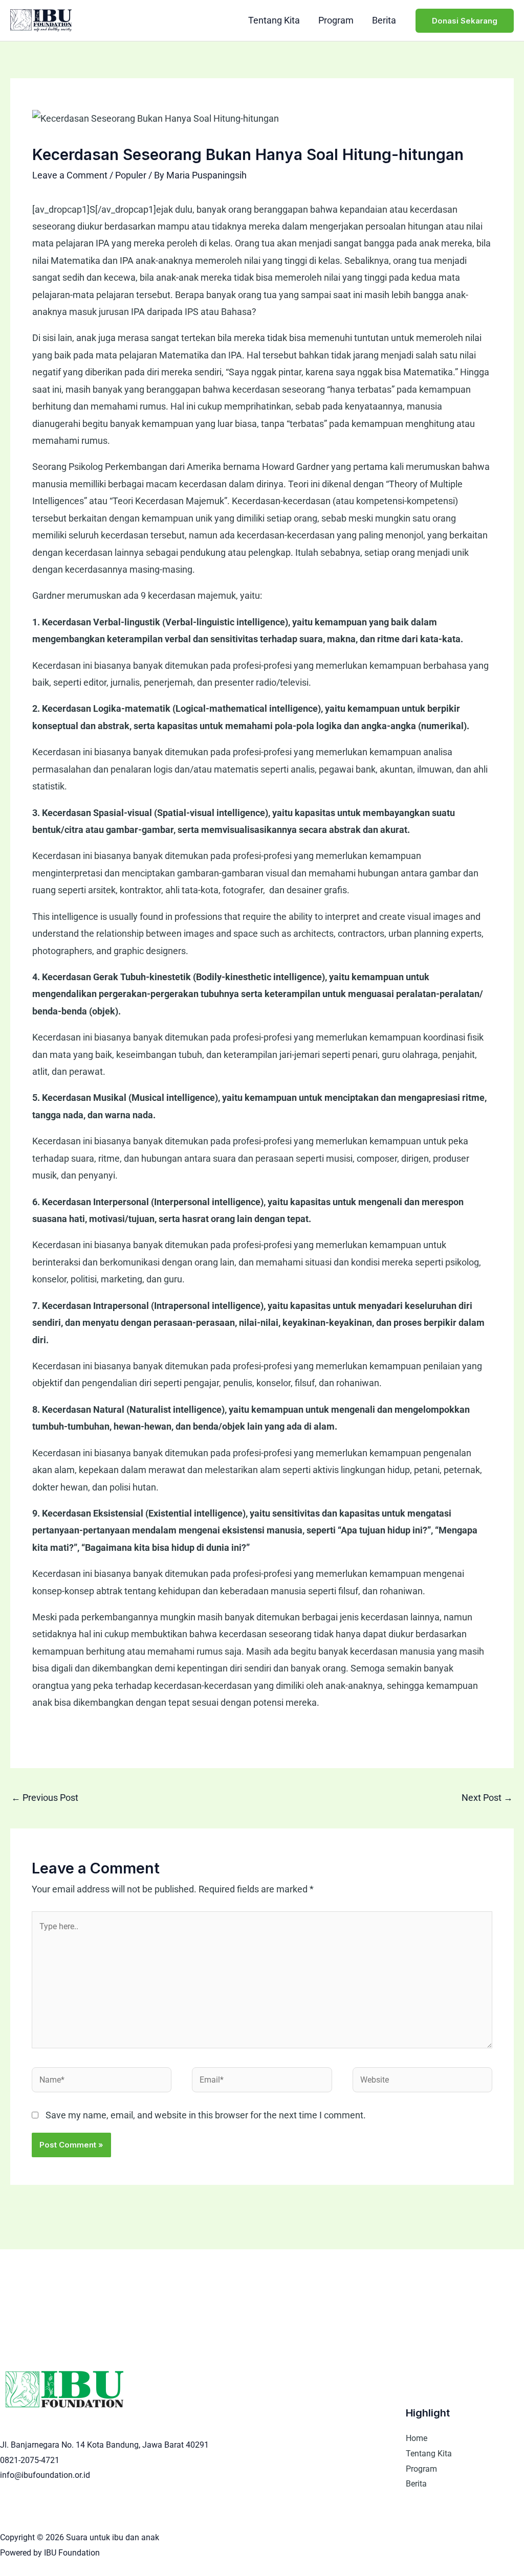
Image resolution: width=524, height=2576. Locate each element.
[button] (465, 21)
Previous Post (45, 1798)
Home (417, 2438)
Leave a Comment (70, 175)
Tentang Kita (274, 20)
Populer (131, 175)
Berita (384, 20)
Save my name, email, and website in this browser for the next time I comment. (206, 2115)
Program (336, 20)
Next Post (487, 1798)
